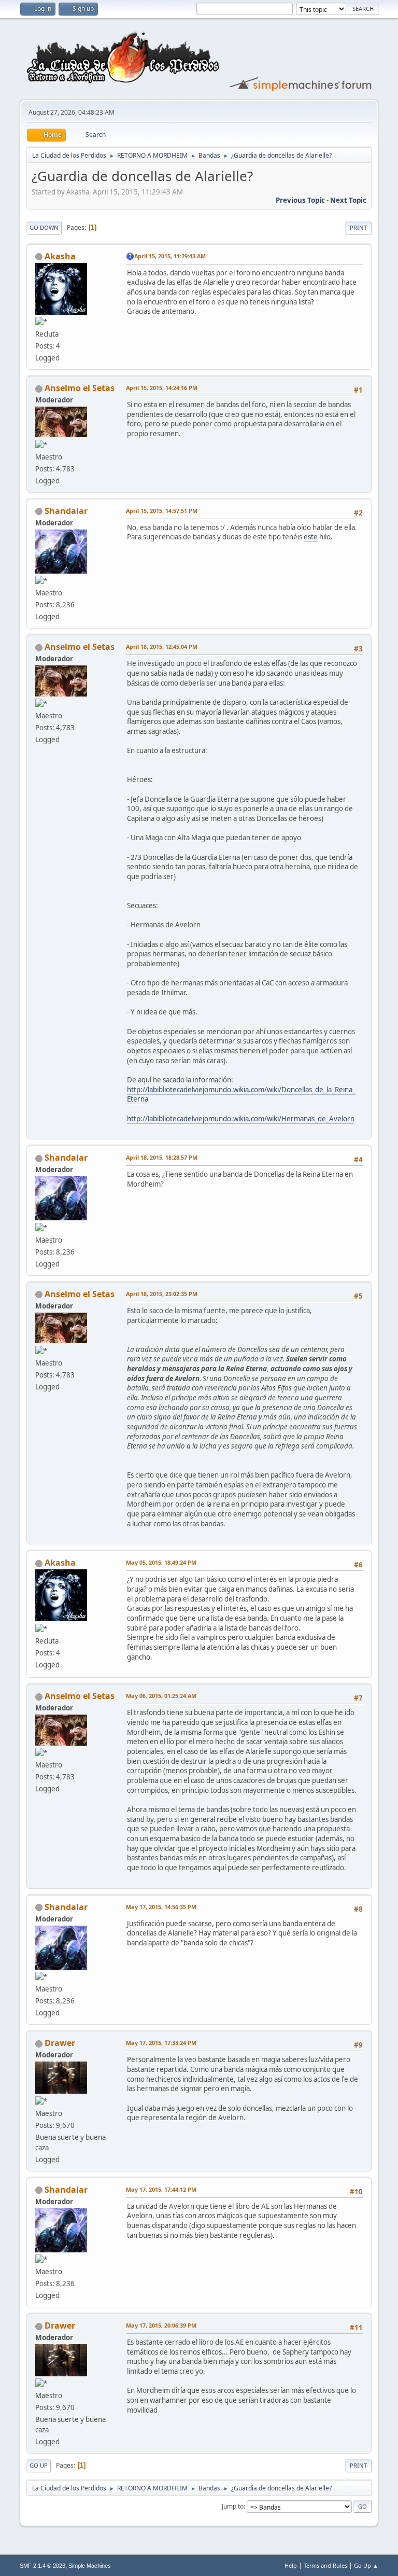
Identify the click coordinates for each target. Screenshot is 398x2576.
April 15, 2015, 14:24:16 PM (162, 388)
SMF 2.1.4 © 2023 (42, 2566)
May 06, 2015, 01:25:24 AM (161, 1696)
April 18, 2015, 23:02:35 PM (162, 1294)
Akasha (60, 256)
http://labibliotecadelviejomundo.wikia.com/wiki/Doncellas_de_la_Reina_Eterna (241, 1095)
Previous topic (300, 200)
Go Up (39, 2465)
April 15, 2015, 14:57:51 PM (162, 511)
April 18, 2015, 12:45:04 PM (162, 646)
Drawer (60, 2043)
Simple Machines (90, 2566)
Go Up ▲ (366, 2565)
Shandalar (66, 511)
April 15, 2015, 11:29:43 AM (170, 256)
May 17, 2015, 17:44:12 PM (161, 2189)
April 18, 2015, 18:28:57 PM (162, 1157)
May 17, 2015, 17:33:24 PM (161, 2043)
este (311, 537)
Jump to (233, 2506)
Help (291, 2565)
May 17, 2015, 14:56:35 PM (161, 1907)
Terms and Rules (325, 2565)
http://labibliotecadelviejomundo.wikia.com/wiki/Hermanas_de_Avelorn (241, 1119)
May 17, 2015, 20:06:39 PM (161, 2325)
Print (358, 227)
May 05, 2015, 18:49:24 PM (161, 1562)
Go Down (44, 227)
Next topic (348, 200)
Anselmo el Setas (80, 388)
